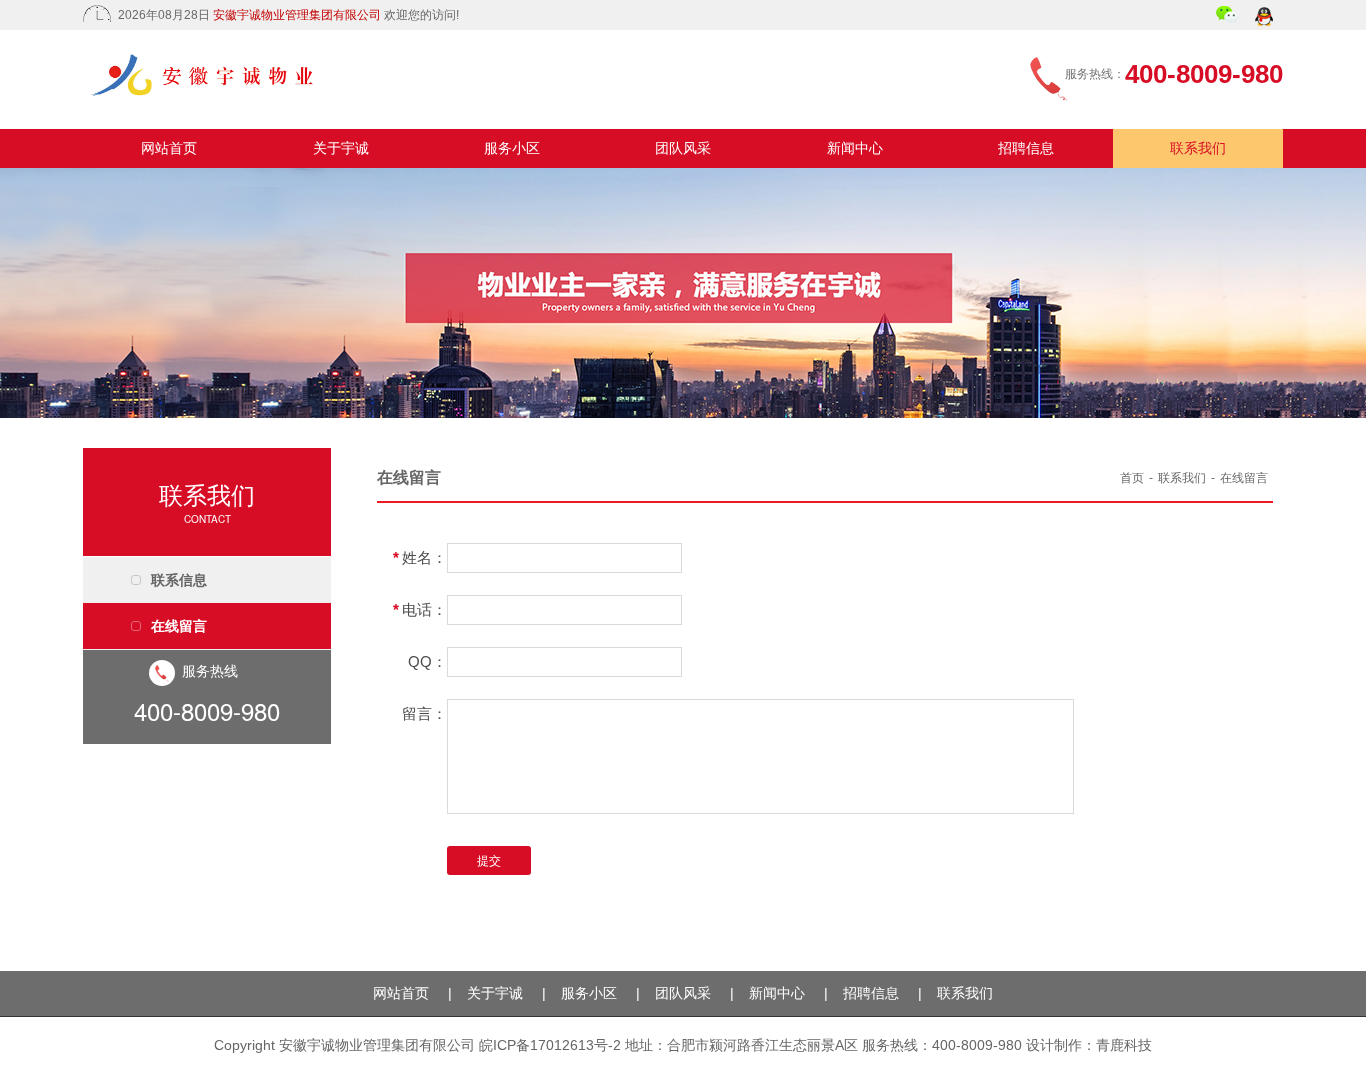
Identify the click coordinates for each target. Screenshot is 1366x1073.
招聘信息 (1026, 148)
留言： (424, 713)
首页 (1132, 478)
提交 (489, 861)
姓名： (420, 557)
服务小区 (512, 148)
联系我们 (1198, 148)
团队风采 (683, 148)
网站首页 (169, 148)
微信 (1227, 17)
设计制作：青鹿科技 (1089, 1045)
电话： (420, 609)
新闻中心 (855, 148)
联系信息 (179, 580)
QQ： (427, 661)
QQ (1265, 18)
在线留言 (179, 626)
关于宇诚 (341, 148)
